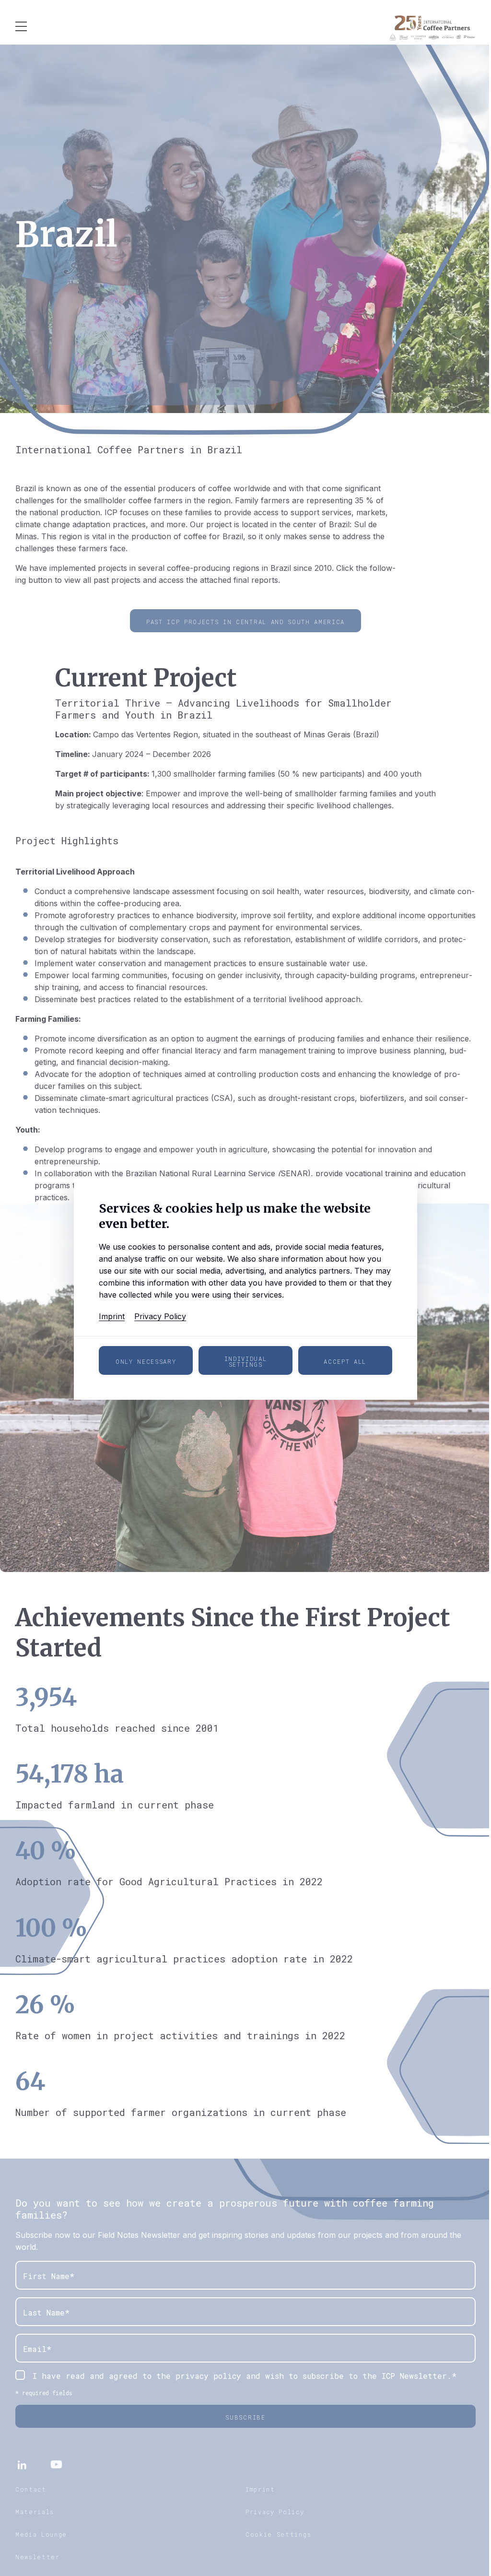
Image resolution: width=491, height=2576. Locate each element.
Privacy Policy (160, 1316)
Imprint (112, 1316)
